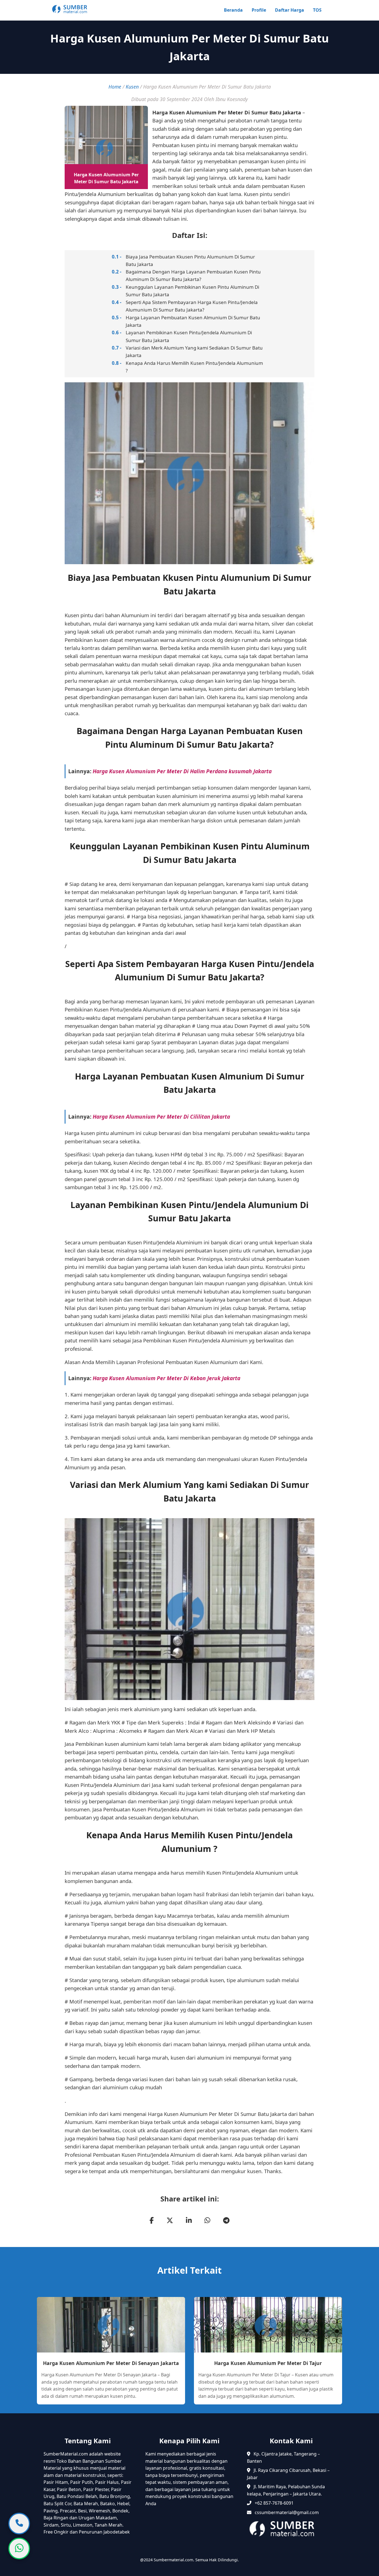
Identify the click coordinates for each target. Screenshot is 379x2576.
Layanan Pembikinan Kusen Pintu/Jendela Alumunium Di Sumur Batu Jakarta (189, 336)
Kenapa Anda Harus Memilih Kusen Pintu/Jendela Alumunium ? (194, 367)
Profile (259, 10)
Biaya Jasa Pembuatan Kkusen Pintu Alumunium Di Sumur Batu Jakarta (190, 260)
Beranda (233, 10)
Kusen (132, 87)
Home (115, 87)
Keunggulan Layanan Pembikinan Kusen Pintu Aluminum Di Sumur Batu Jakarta (192, 291)
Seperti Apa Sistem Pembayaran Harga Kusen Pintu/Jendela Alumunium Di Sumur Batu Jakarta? (192, 306)
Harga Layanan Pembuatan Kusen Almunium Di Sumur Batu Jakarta (193, 321)
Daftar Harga (290, 10)
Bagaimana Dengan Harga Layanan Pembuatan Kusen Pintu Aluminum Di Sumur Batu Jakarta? (193, 275)
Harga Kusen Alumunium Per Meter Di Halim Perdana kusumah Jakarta (182, 771)
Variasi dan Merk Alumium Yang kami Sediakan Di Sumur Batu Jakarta (194, 351)
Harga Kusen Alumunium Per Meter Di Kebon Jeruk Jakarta (166, 1378)
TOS (317, 10)
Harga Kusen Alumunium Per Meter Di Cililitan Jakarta (161, 1117)
